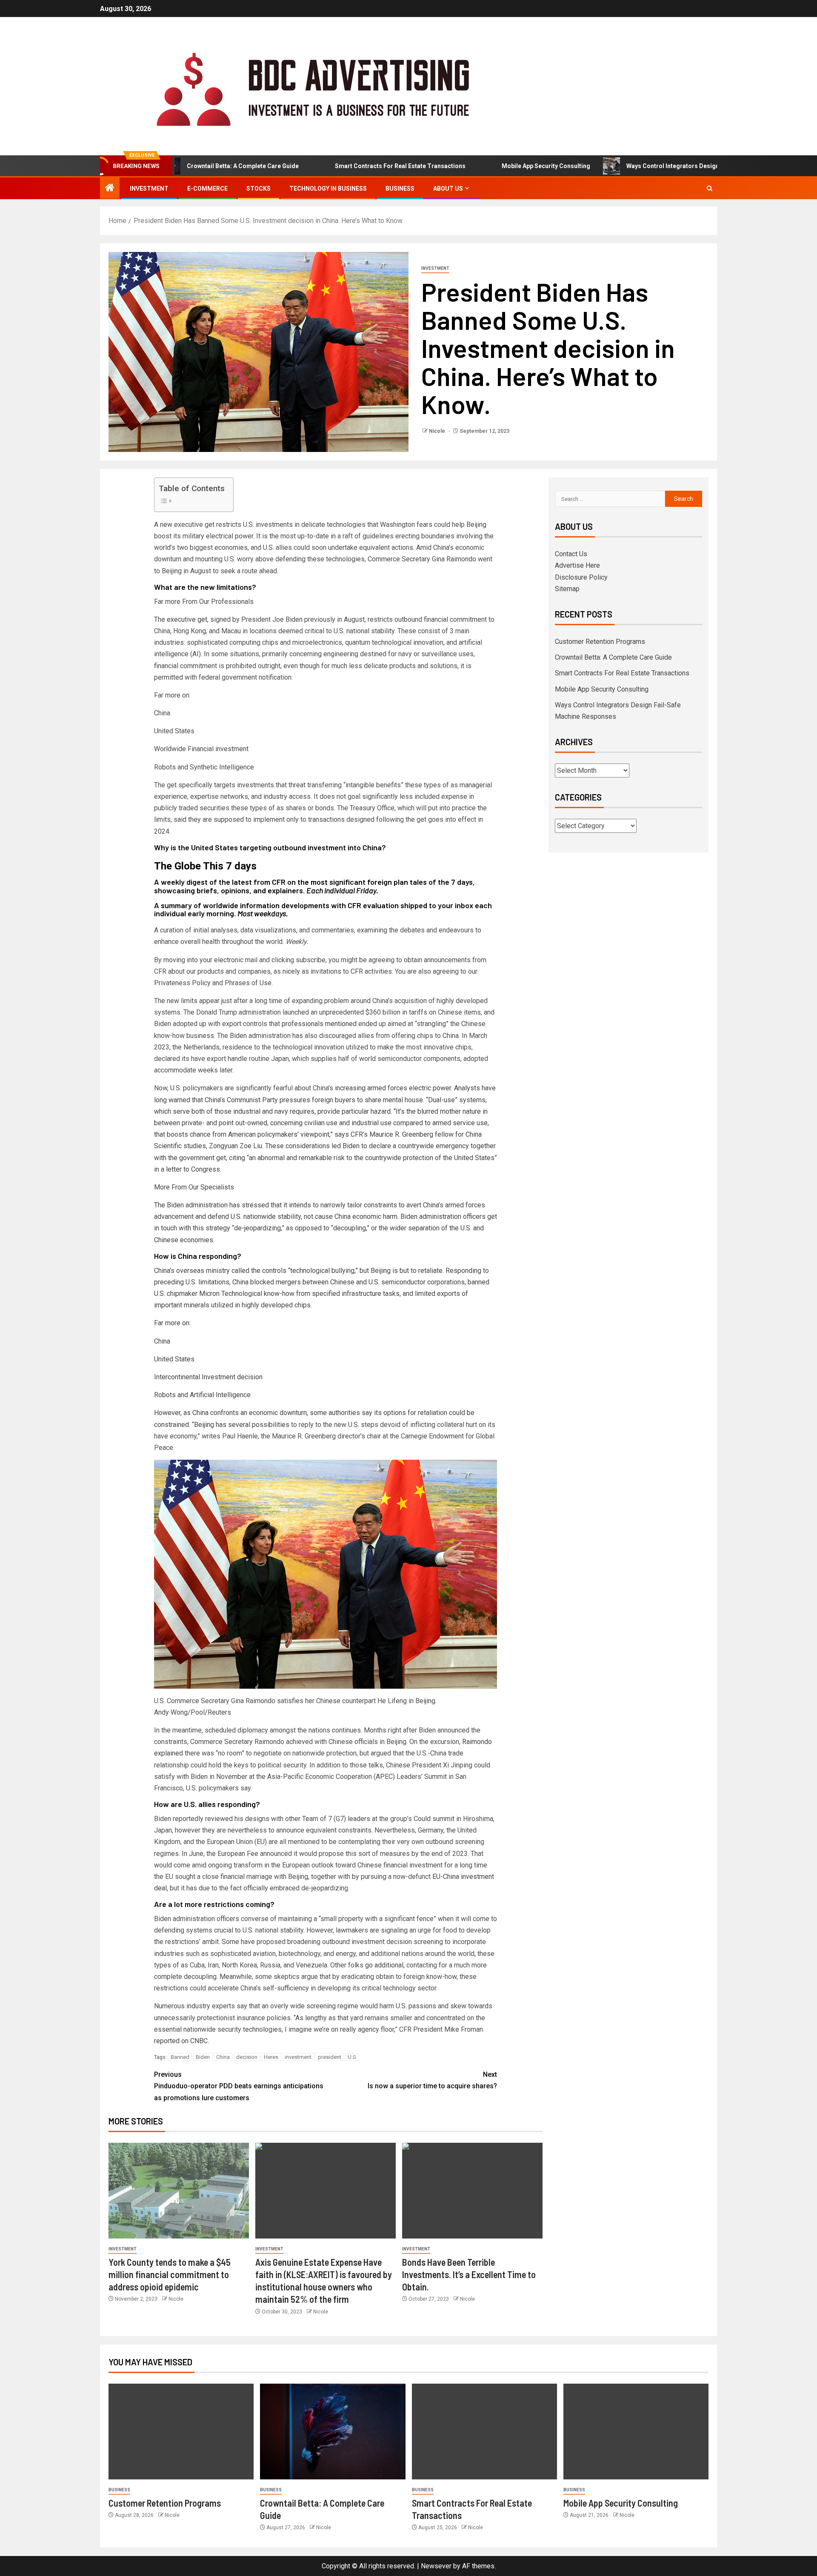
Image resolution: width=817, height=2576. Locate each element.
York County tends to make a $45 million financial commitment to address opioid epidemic (170, 2274)
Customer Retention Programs (600, 642)
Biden (203, 2057)
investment (298, 2057)
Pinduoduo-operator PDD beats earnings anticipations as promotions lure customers (239, 2086)
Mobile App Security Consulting (486, 166)
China (223, 2057)
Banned (180, 2057)
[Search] (710, 188)
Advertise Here (577, 565)
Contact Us (571, 554)
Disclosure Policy (581, 577)
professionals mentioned (319, 1024)
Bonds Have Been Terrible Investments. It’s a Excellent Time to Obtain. (469, 2274)
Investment (149, 189)
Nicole (438, 431)
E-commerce (207, 189)
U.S (352, 2057)
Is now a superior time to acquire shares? (432, 2080)
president (330, 2057)
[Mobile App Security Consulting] (636, 2432)
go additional (384, 1965)
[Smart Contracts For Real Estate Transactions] (484, 2432)
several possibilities (259, 1425)
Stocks (259, 189)
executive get (187, 619)
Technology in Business (328, 189)
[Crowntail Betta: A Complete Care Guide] (333, 2432)
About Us (448, 189)
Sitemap (567, 589)
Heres (271, 2057)
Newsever (436, 2566)
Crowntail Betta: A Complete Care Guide (613, 657)
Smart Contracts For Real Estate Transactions (340, 166)
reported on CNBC (181, 2041)
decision (247, 2057)
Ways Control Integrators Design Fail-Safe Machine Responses (655, 166)
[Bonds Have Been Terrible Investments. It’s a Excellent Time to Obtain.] (472, 2191)
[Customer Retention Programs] (181, 2432)
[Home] (110, 189)
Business (400, 189)
